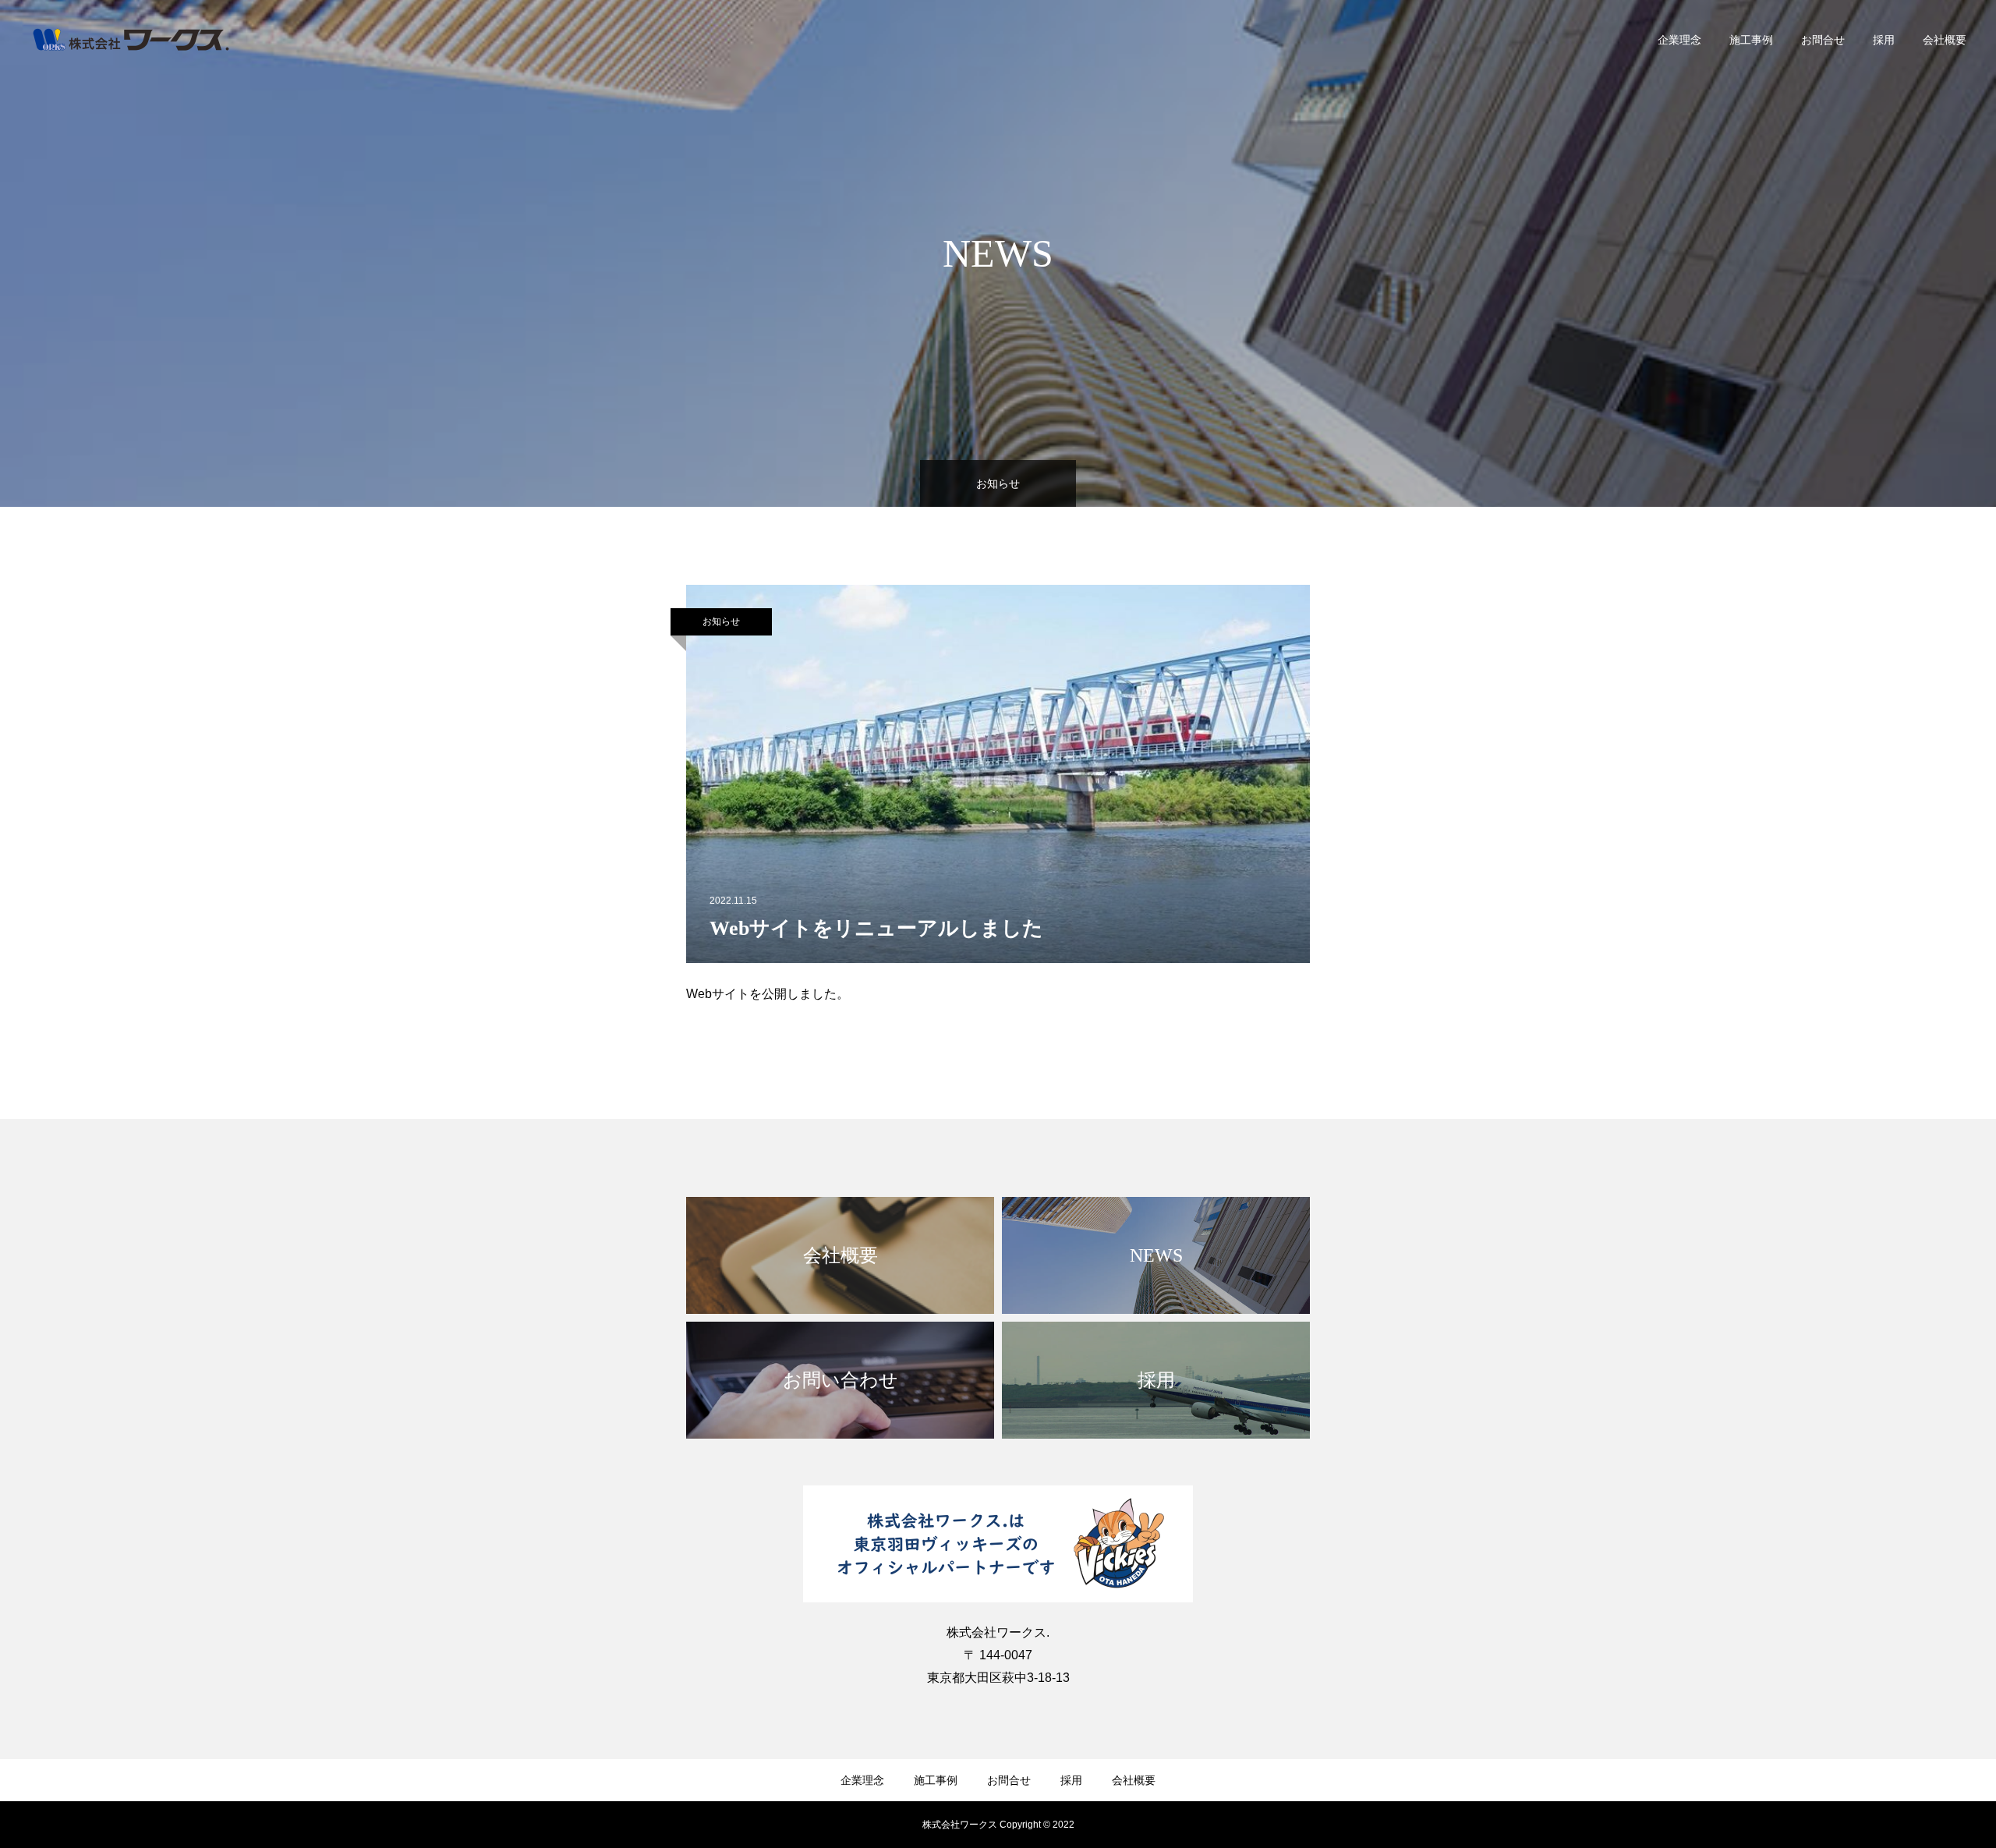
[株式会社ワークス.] (131, 39)
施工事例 (1751, 40)
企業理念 (1679, 40)
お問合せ (1823, 40)
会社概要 (1945, 40)
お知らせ (721, 621)
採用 (1884, 40)
